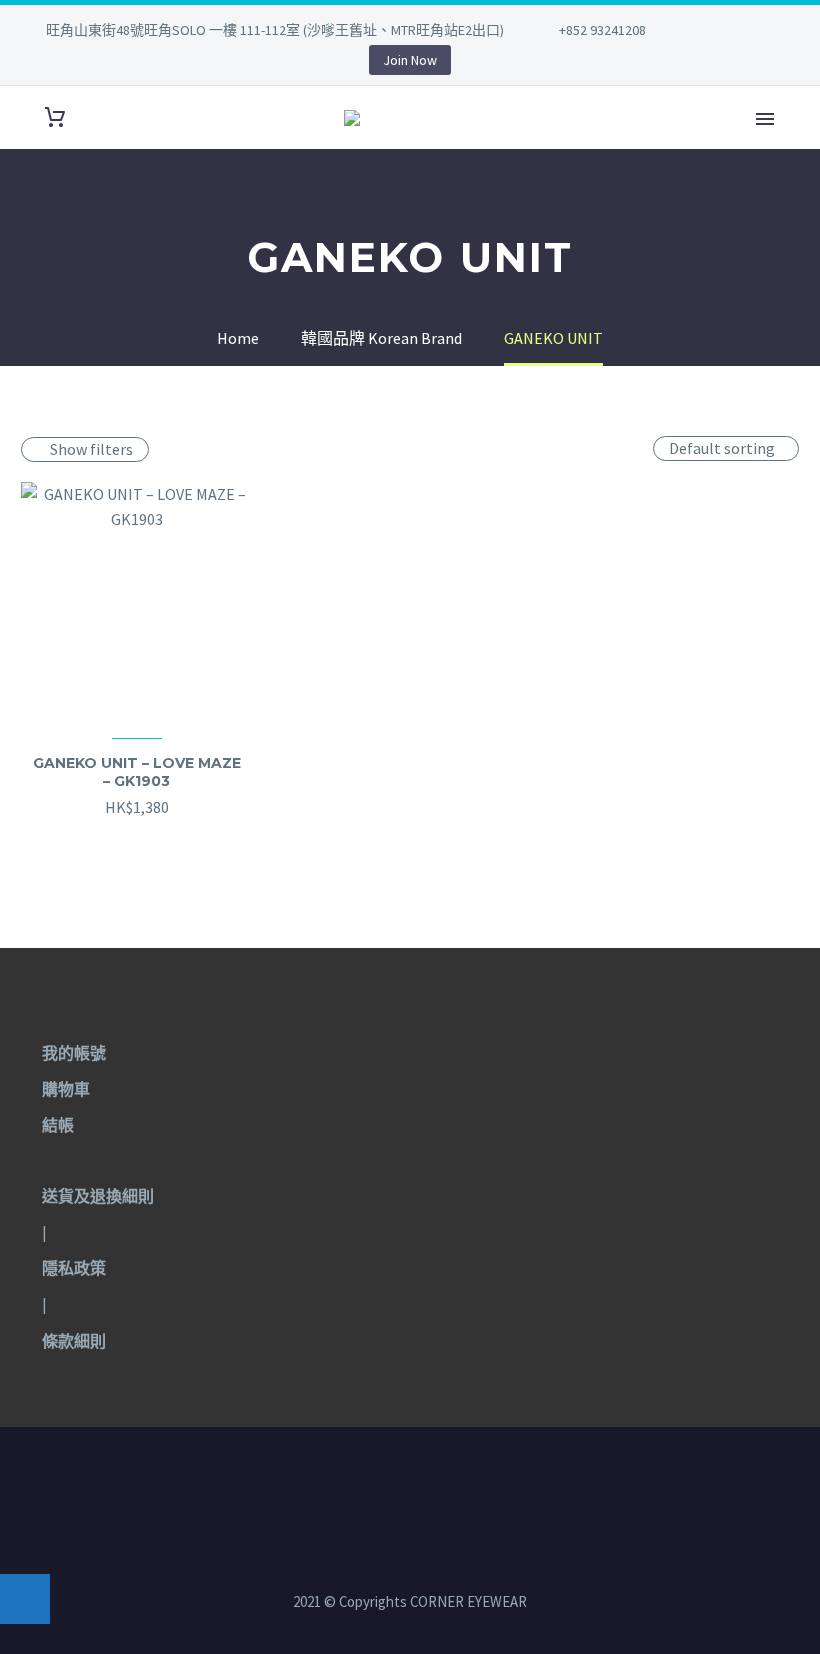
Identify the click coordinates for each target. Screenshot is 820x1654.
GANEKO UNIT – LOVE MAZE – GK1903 (137, 772)
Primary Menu (765, 119)
